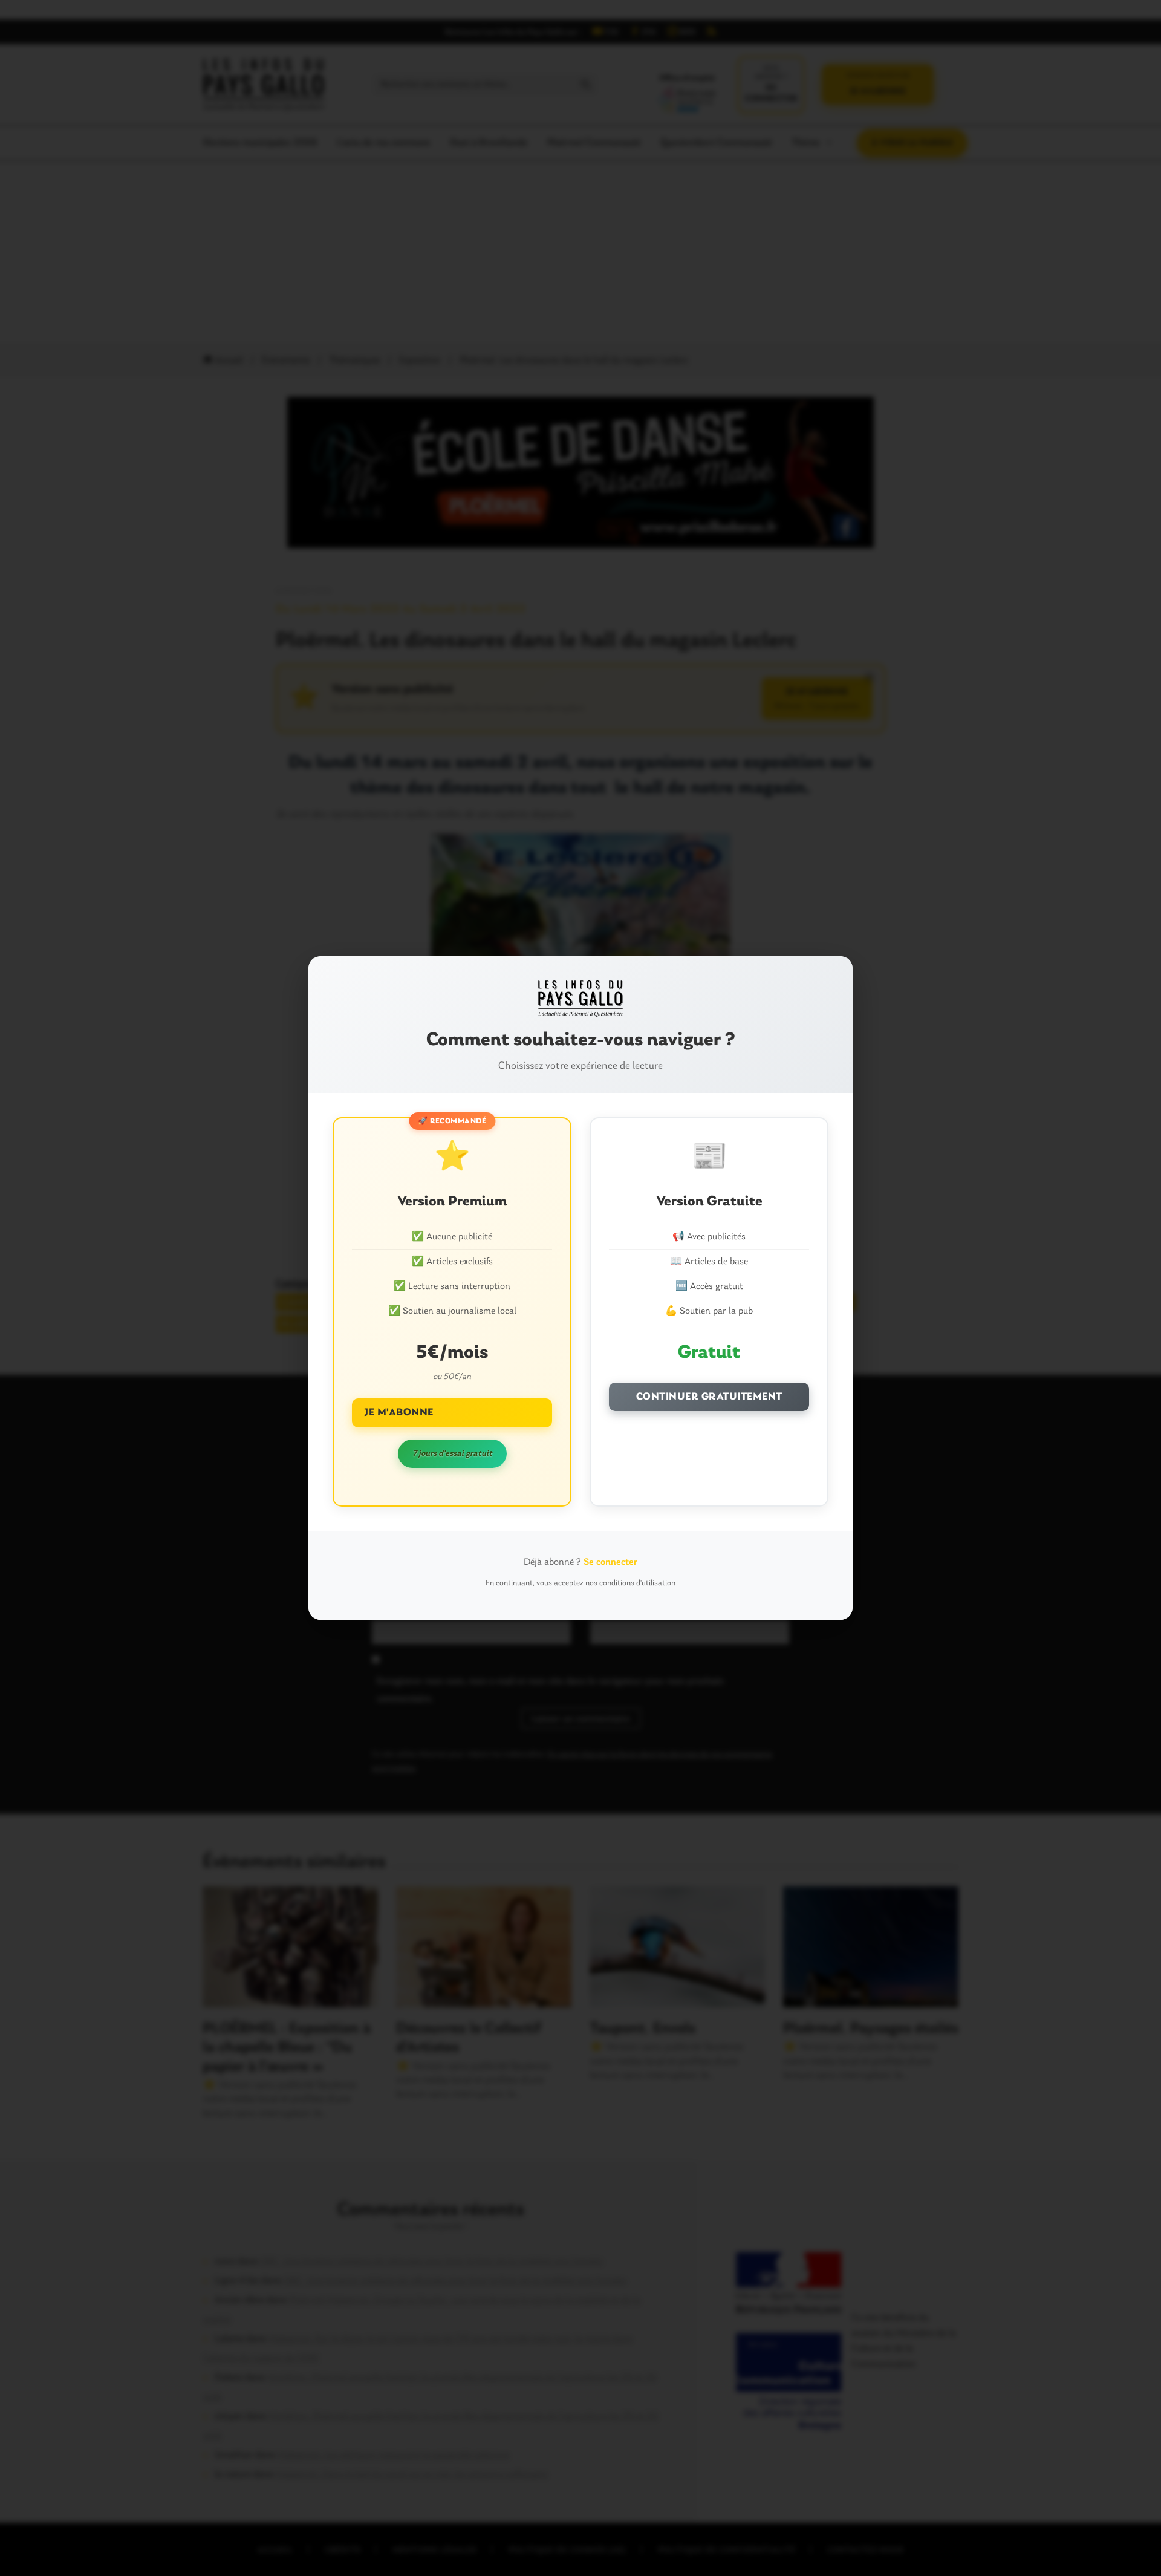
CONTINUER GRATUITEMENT (709, 1397)
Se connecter (610, 1562)
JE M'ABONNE (399, 1413)
